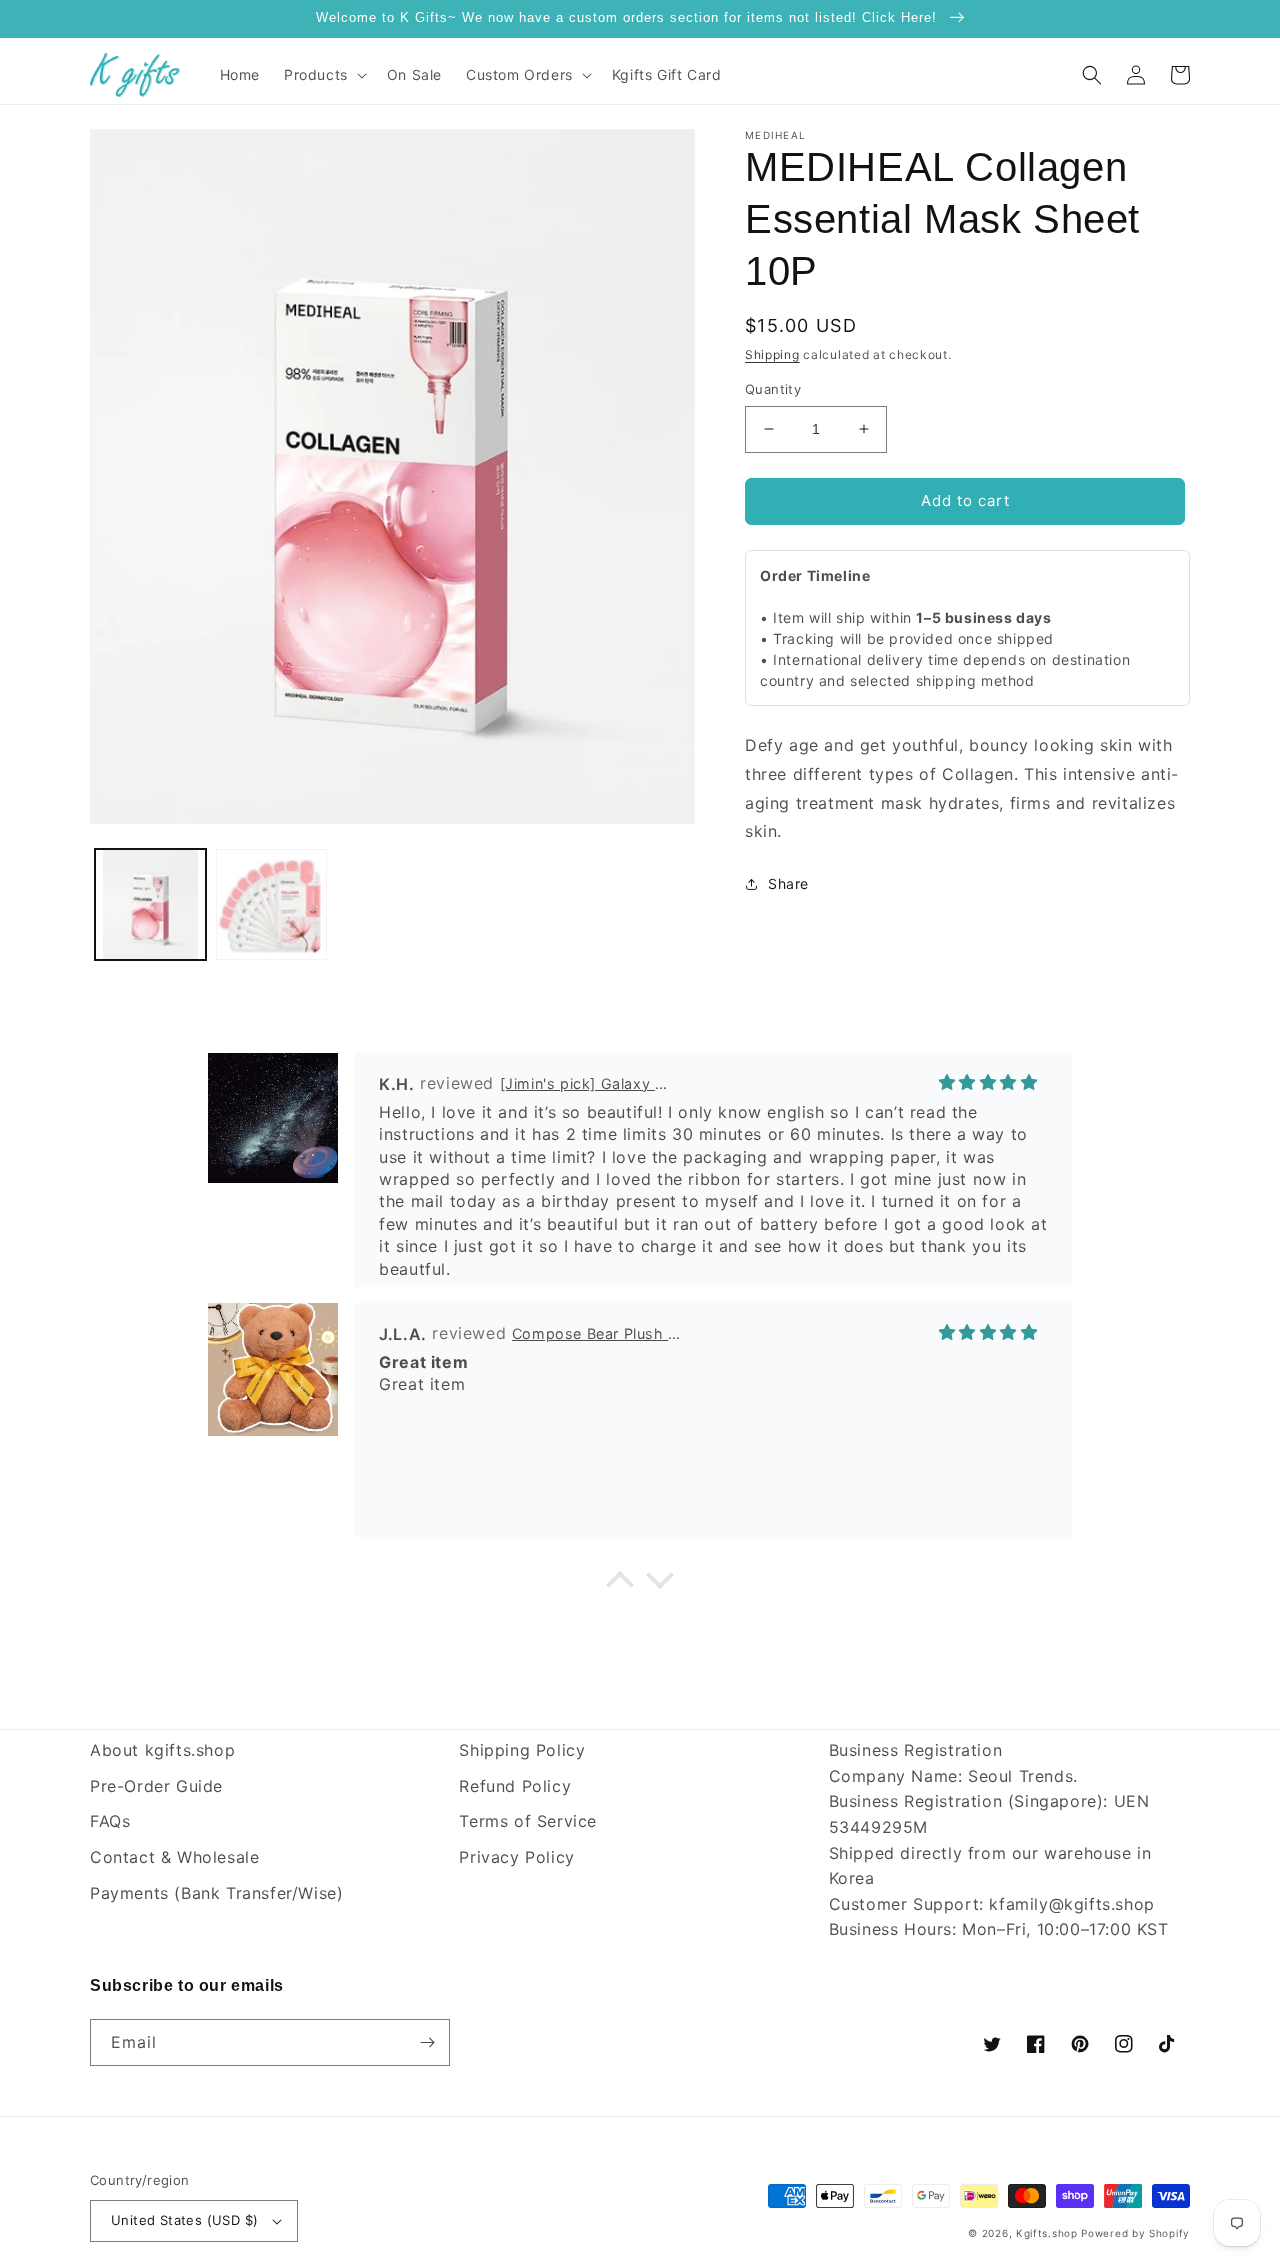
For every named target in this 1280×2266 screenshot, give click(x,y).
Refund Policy (515, 1786)
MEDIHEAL (775, 135)
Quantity (773, 389)
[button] (323, 75)
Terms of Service (528, 1821)
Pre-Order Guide (156, 1786)
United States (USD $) (184, 2220)
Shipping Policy (522, 1750)
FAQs (110, 1821)
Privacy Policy (516, 1857)
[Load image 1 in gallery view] (150, 904)
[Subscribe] (427, 2042)
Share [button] (788, 883)
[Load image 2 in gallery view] (271, 904)
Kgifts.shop (1047, 2233)
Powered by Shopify (1135, 2233)
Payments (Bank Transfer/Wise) (216, 1893)
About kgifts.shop (162, 1750)
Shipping (772, 354)
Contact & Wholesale (174, 1857)
